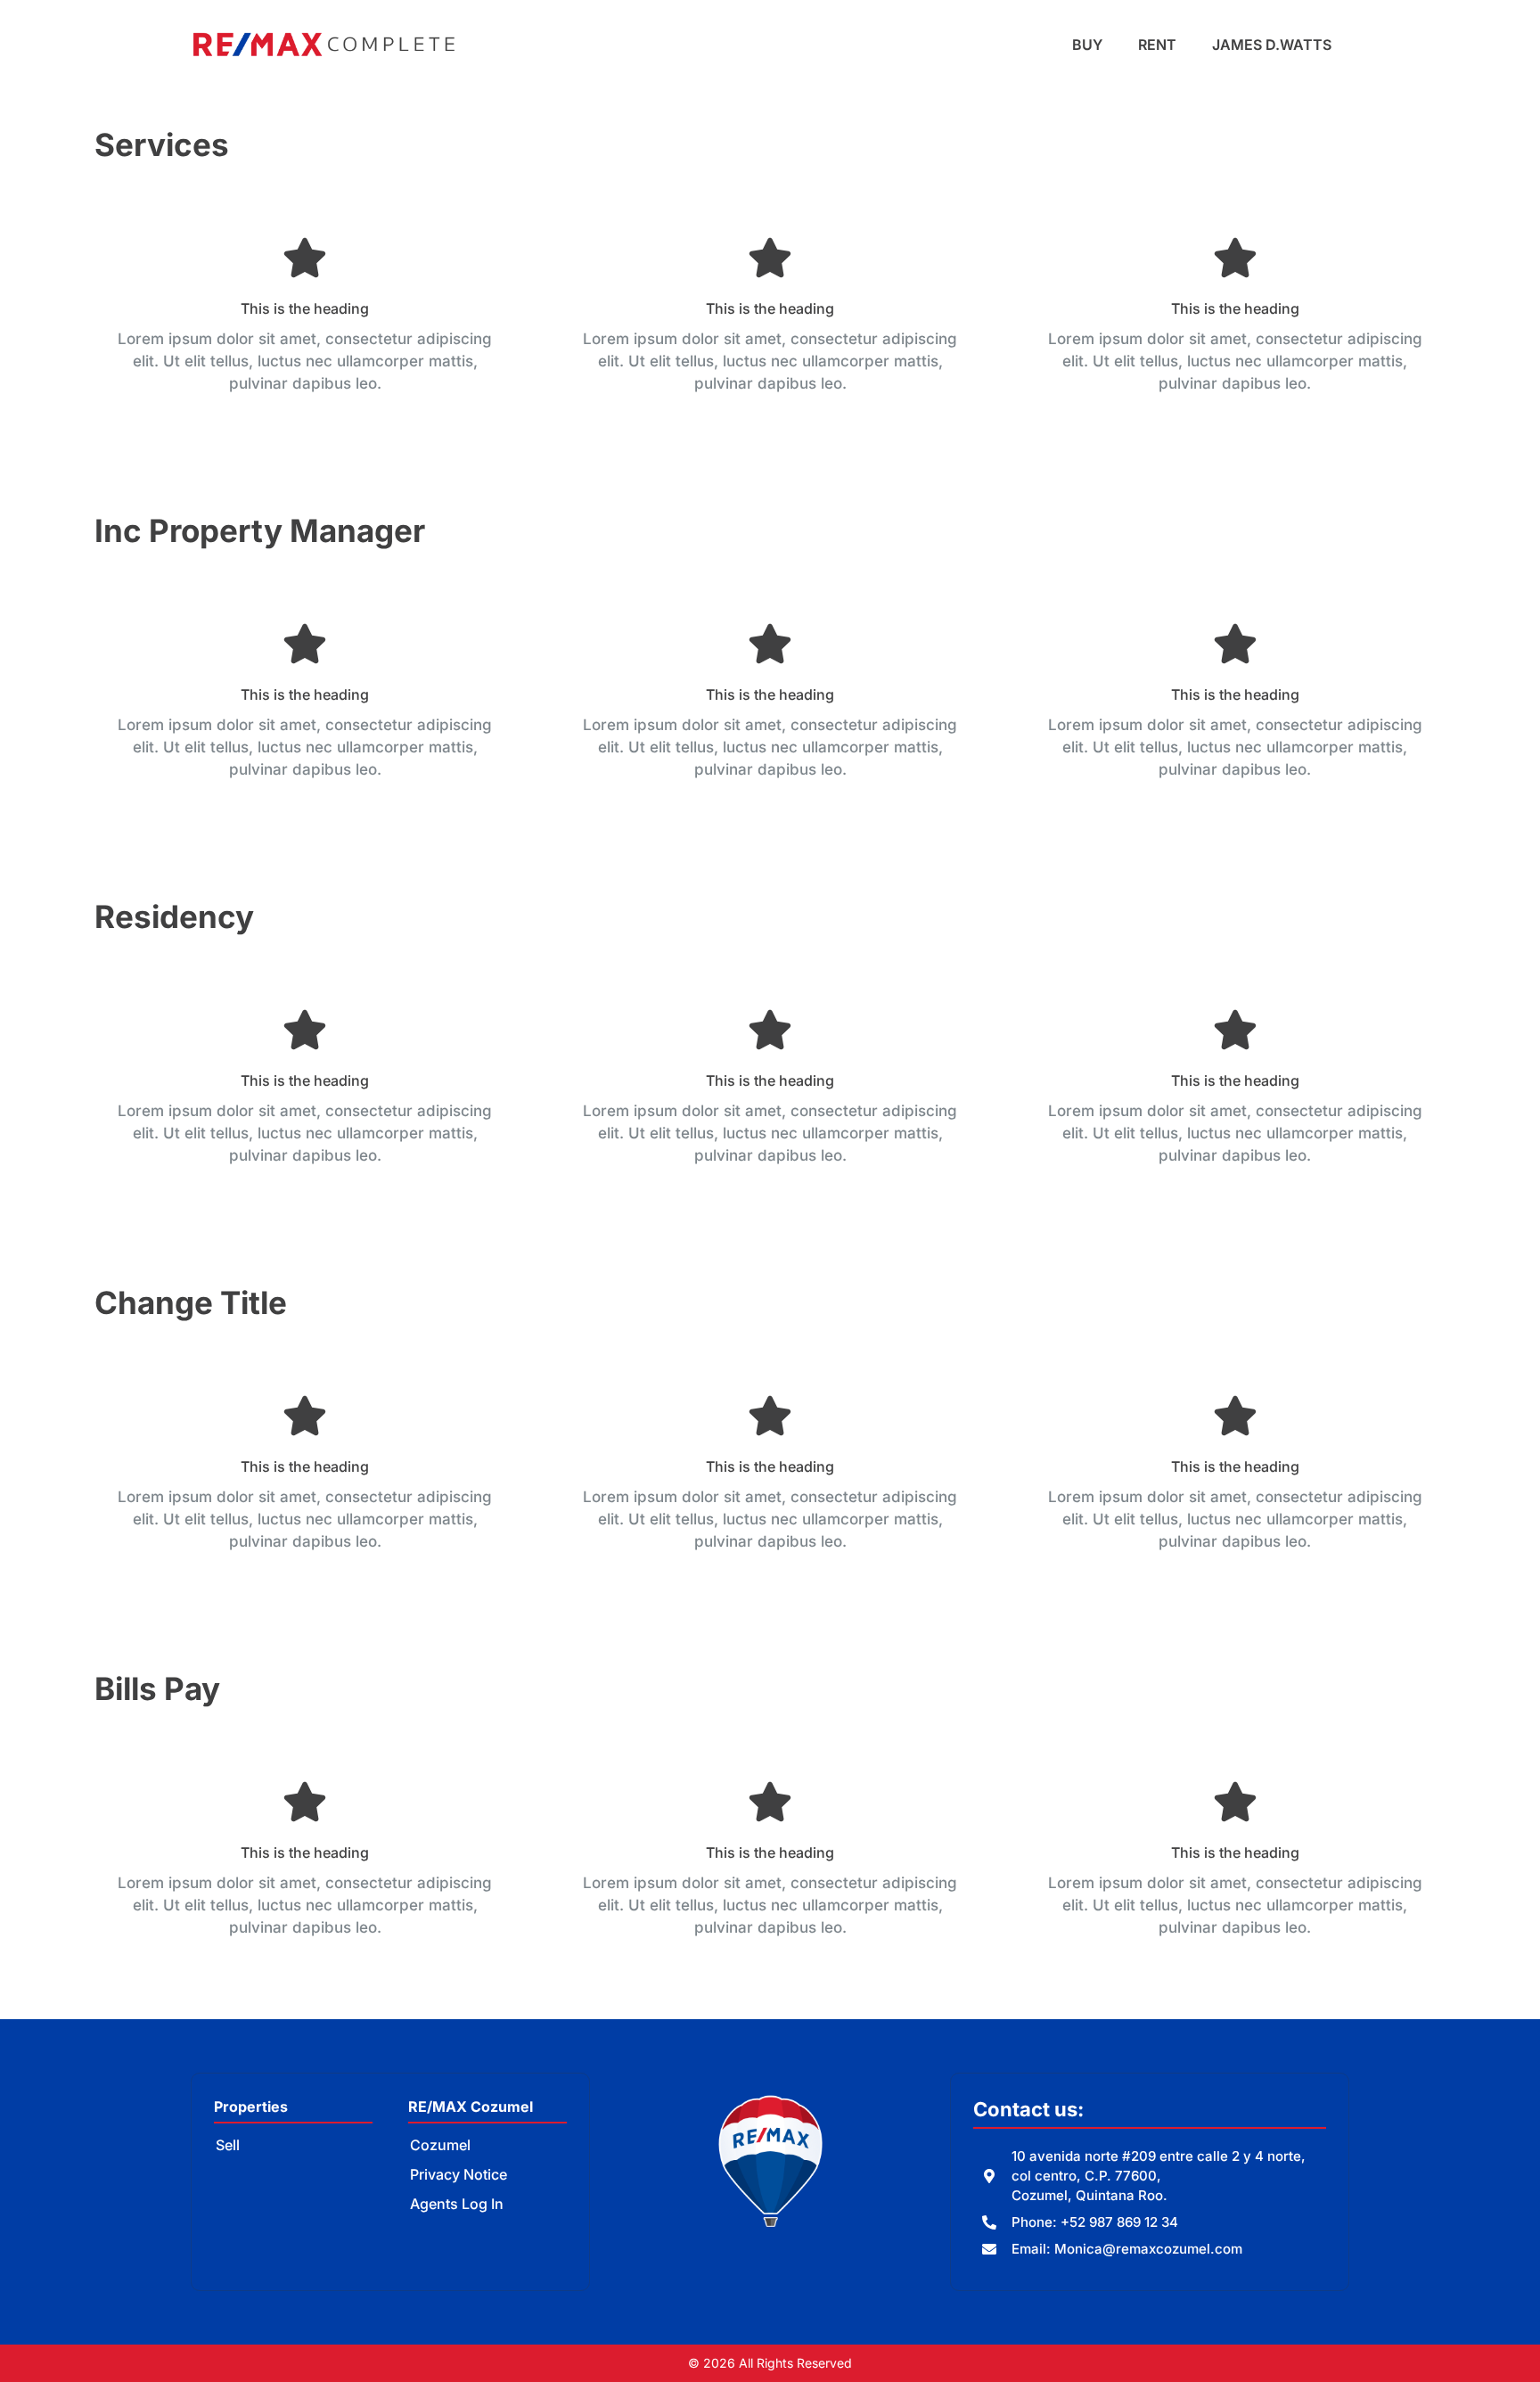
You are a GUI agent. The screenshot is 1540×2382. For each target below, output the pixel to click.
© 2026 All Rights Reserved (770, 2363)
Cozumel (440, 2145)
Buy (1087, 45)
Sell (228, 2145)
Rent (1157, 45)
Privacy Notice (459, 2174)
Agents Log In (457, 2204)
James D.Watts (1272, 45)
